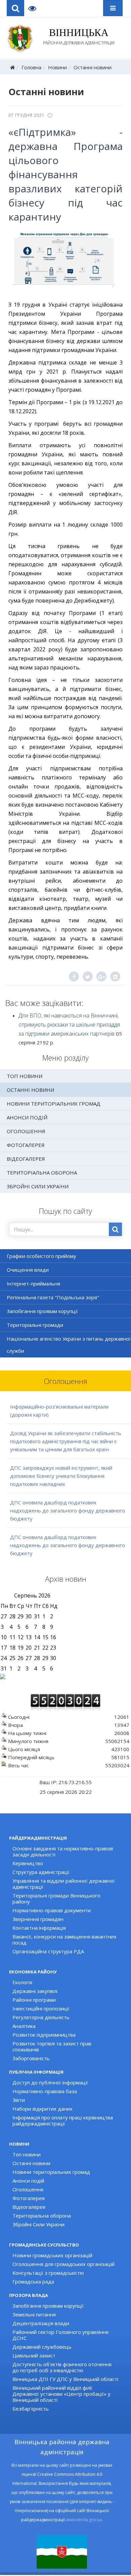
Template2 (35, 8)
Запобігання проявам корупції (42, 1311)
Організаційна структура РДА (48, 1951)
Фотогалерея (26, 1145)
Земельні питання (34, 2314)
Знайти (115, 1229)
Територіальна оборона (42, 1172)
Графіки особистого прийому (41, 1256)
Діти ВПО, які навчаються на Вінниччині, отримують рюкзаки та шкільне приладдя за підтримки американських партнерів (69, 1025)
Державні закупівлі (35, 1991)
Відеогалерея (26, 1159)
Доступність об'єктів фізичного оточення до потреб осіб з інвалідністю (62, 2367)
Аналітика (24, 2026)
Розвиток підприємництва (44, 2035)
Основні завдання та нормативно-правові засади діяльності (63, 1851)
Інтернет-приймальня (33, 1283)
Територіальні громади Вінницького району (56, 1898)
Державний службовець (42, 2347)
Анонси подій (27, 1117)
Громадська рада (33, 2281)
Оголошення (26, 1131)
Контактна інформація (39, 1928)
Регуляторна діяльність (41, 2017)
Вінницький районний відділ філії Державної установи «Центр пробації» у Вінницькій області (61, 2394)
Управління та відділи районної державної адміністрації (64, 1884)
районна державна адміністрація (79, 36)
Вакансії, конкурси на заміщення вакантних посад (64, 1939)
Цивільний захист (34, 2355)
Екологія (22, 1982)
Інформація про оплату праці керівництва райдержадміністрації (63, 2120)
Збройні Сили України (38, 1186)
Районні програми (34, 2000)
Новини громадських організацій (52, 2255)
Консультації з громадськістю (48, 2273)
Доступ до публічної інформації (50, 2082)
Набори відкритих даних (42, 2109)
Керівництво (28, 1863)
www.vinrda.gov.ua (84, 2520)
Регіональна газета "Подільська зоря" (53, 1297)
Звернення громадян (38, 1919)
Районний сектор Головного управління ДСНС (60, 2335)
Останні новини (93, 67)
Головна (31, 67)
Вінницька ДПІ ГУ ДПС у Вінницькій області (65, 2379)
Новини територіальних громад (54, 1104)
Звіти (19, 2100)
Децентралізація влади (41, 2323)
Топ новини (25, 1076)
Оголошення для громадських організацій (63, 2264)
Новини (57, 67)
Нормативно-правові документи (52, 1910)
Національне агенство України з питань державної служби (69, 1345)
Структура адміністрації (41, 1872)
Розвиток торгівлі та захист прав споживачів (52, 2046)
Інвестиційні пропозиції (41, 2008)
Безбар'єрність (31, 2409)
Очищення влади (28, 1270)
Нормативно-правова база (45, 2091)
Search (15, 8)
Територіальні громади (35, 1325)
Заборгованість (31, 2058)
